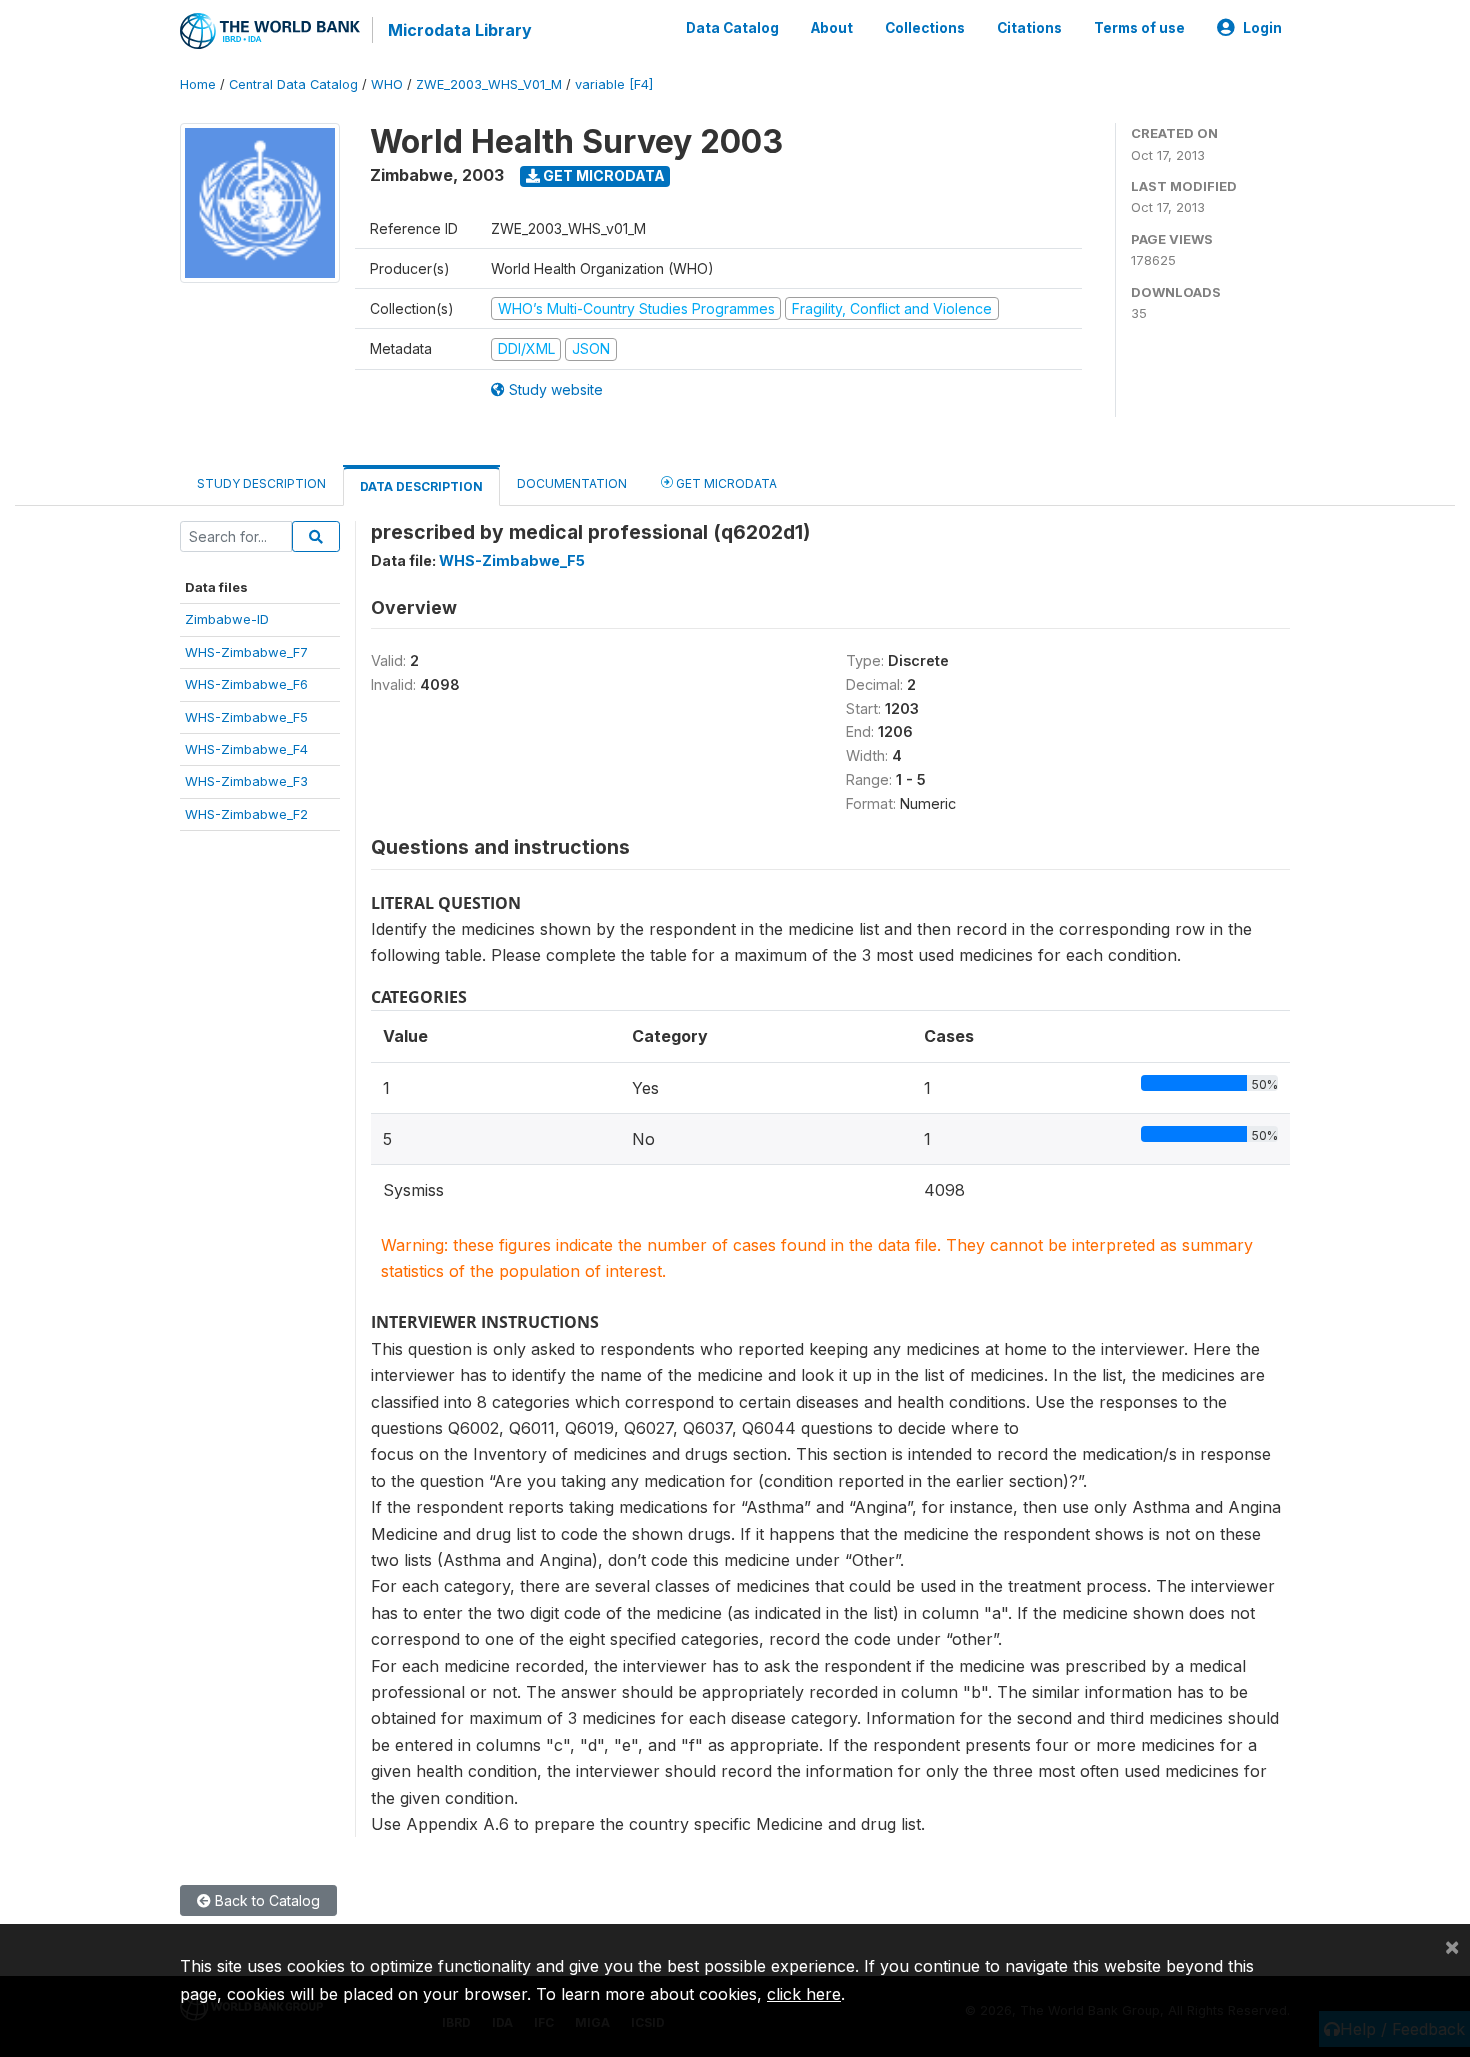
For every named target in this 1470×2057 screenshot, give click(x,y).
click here (804, 1994)
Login (1262, 28)
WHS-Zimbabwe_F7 (246, 652)
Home (198, 84)
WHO (387, 84)
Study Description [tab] (261, 483)
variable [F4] (614, 84)
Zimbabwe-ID (227, 619)
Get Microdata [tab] (725, 483)
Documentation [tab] (572, 483)
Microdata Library (460, 30)
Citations (1029, 28)
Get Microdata (602, 175)
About (832, 28)
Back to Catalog (265, 1900)
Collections (925, 28)
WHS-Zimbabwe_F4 (246, 749)
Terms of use (1139, 28)
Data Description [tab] (421, 486)
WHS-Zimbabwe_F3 (246, 781)
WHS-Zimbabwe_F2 (246, 814)
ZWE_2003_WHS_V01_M (489, 84)
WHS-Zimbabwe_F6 (246, 684)
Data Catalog (732, 28)
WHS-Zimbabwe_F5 (246, 717)
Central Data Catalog (293, 84)
